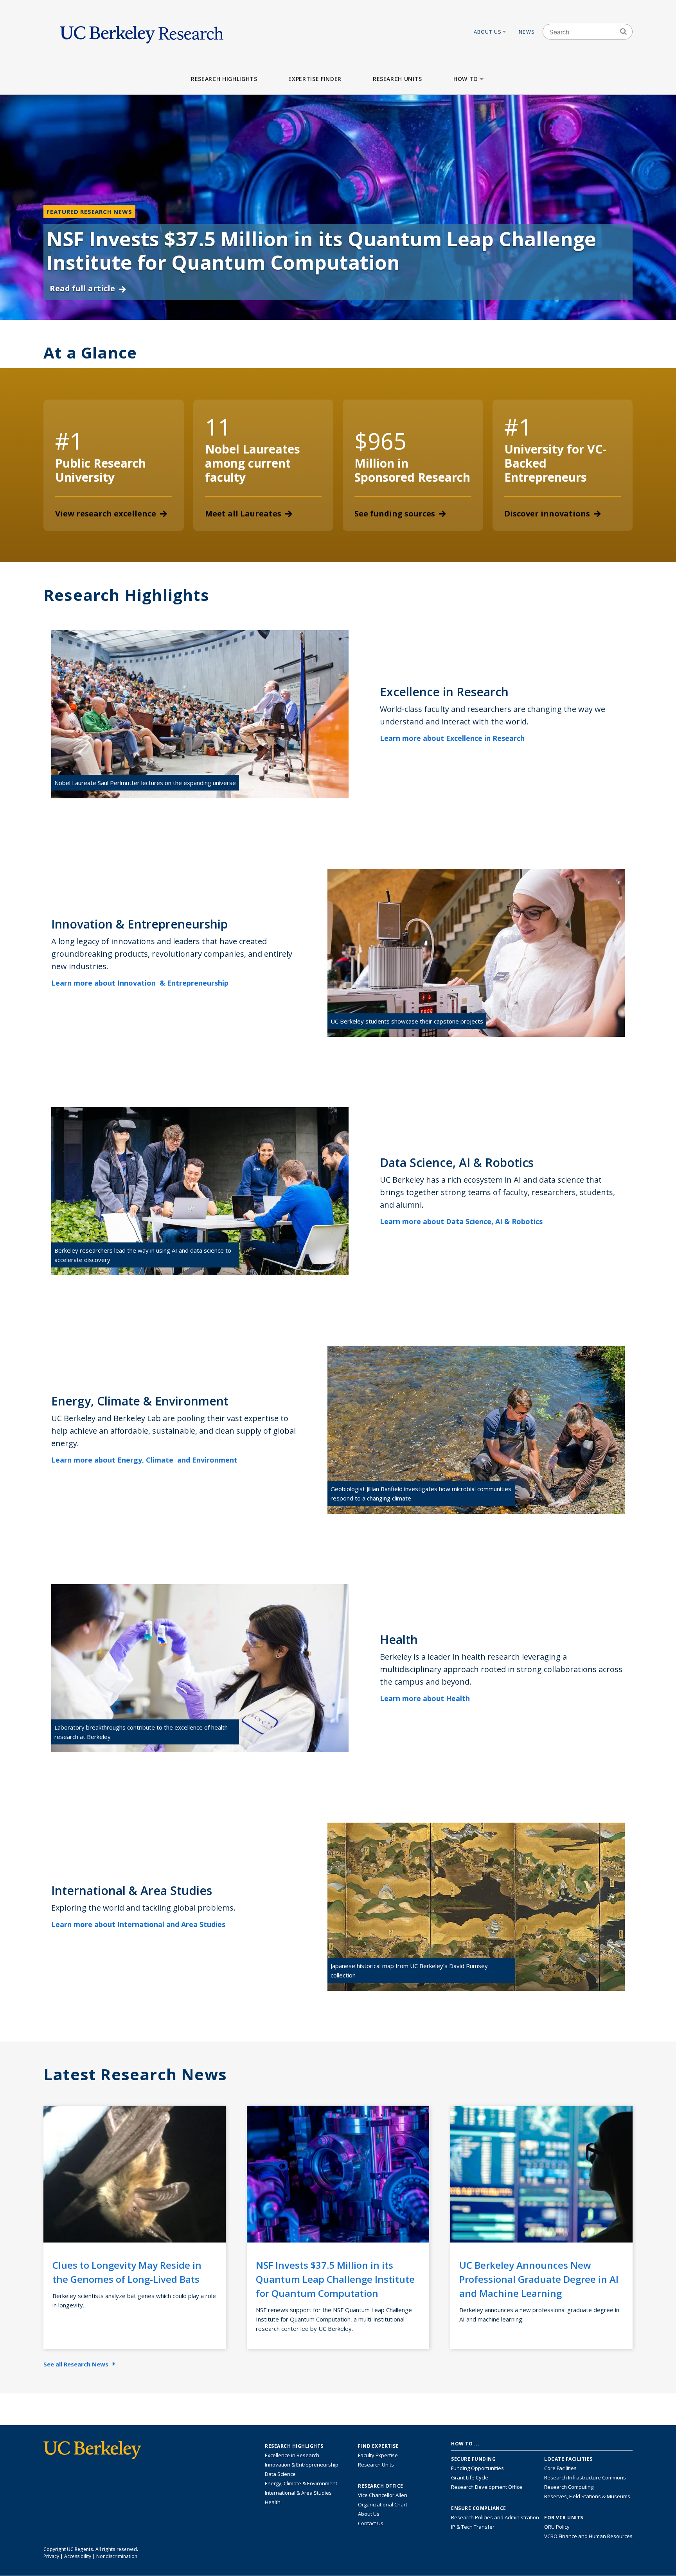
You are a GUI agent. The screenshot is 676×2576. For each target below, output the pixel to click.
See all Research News (76, 2364)
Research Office (381, 2486)
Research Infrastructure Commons (585, 2477)
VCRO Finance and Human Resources (588, 2536)
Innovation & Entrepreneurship (302, 2465)
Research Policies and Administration (495, 2517)
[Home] (142, 32)
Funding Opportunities (477, 2468)
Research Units (397, 79)
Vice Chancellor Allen (383, 2495)
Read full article (82, 288)
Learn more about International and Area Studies (139, 1924)
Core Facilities (560, 2468)
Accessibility (78, 2556)
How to (466, 79)
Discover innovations (547, 514)
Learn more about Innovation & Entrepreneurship (141, 983)
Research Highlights (224, 79)
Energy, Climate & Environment (301, 2483)
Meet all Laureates (243, 514)
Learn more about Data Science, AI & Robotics (462, 1221)
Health (273, 2502)
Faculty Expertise (378, 2455)
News (527, 32)
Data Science (280, 2474)
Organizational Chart (383, 2504)
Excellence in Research (292, 2455)
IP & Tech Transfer (473, 2527)
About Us (488, 32)
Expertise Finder (315, 79)
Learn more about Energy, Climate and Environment (145, 1460)
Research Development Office (487, 2487)
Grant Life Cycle (470, 2477)
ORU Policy (557, 2527)
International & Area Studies (298, 2493)
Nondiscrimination (117, 2556)
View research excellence (106, 514)
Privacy (51, 2556)
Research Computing (569, 2487)
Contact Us (371, 2523)
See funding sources (395, 514)
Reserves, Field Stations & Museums (587, 2496)
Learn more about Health (426, 1698)
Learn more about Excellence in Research (453, 738)
